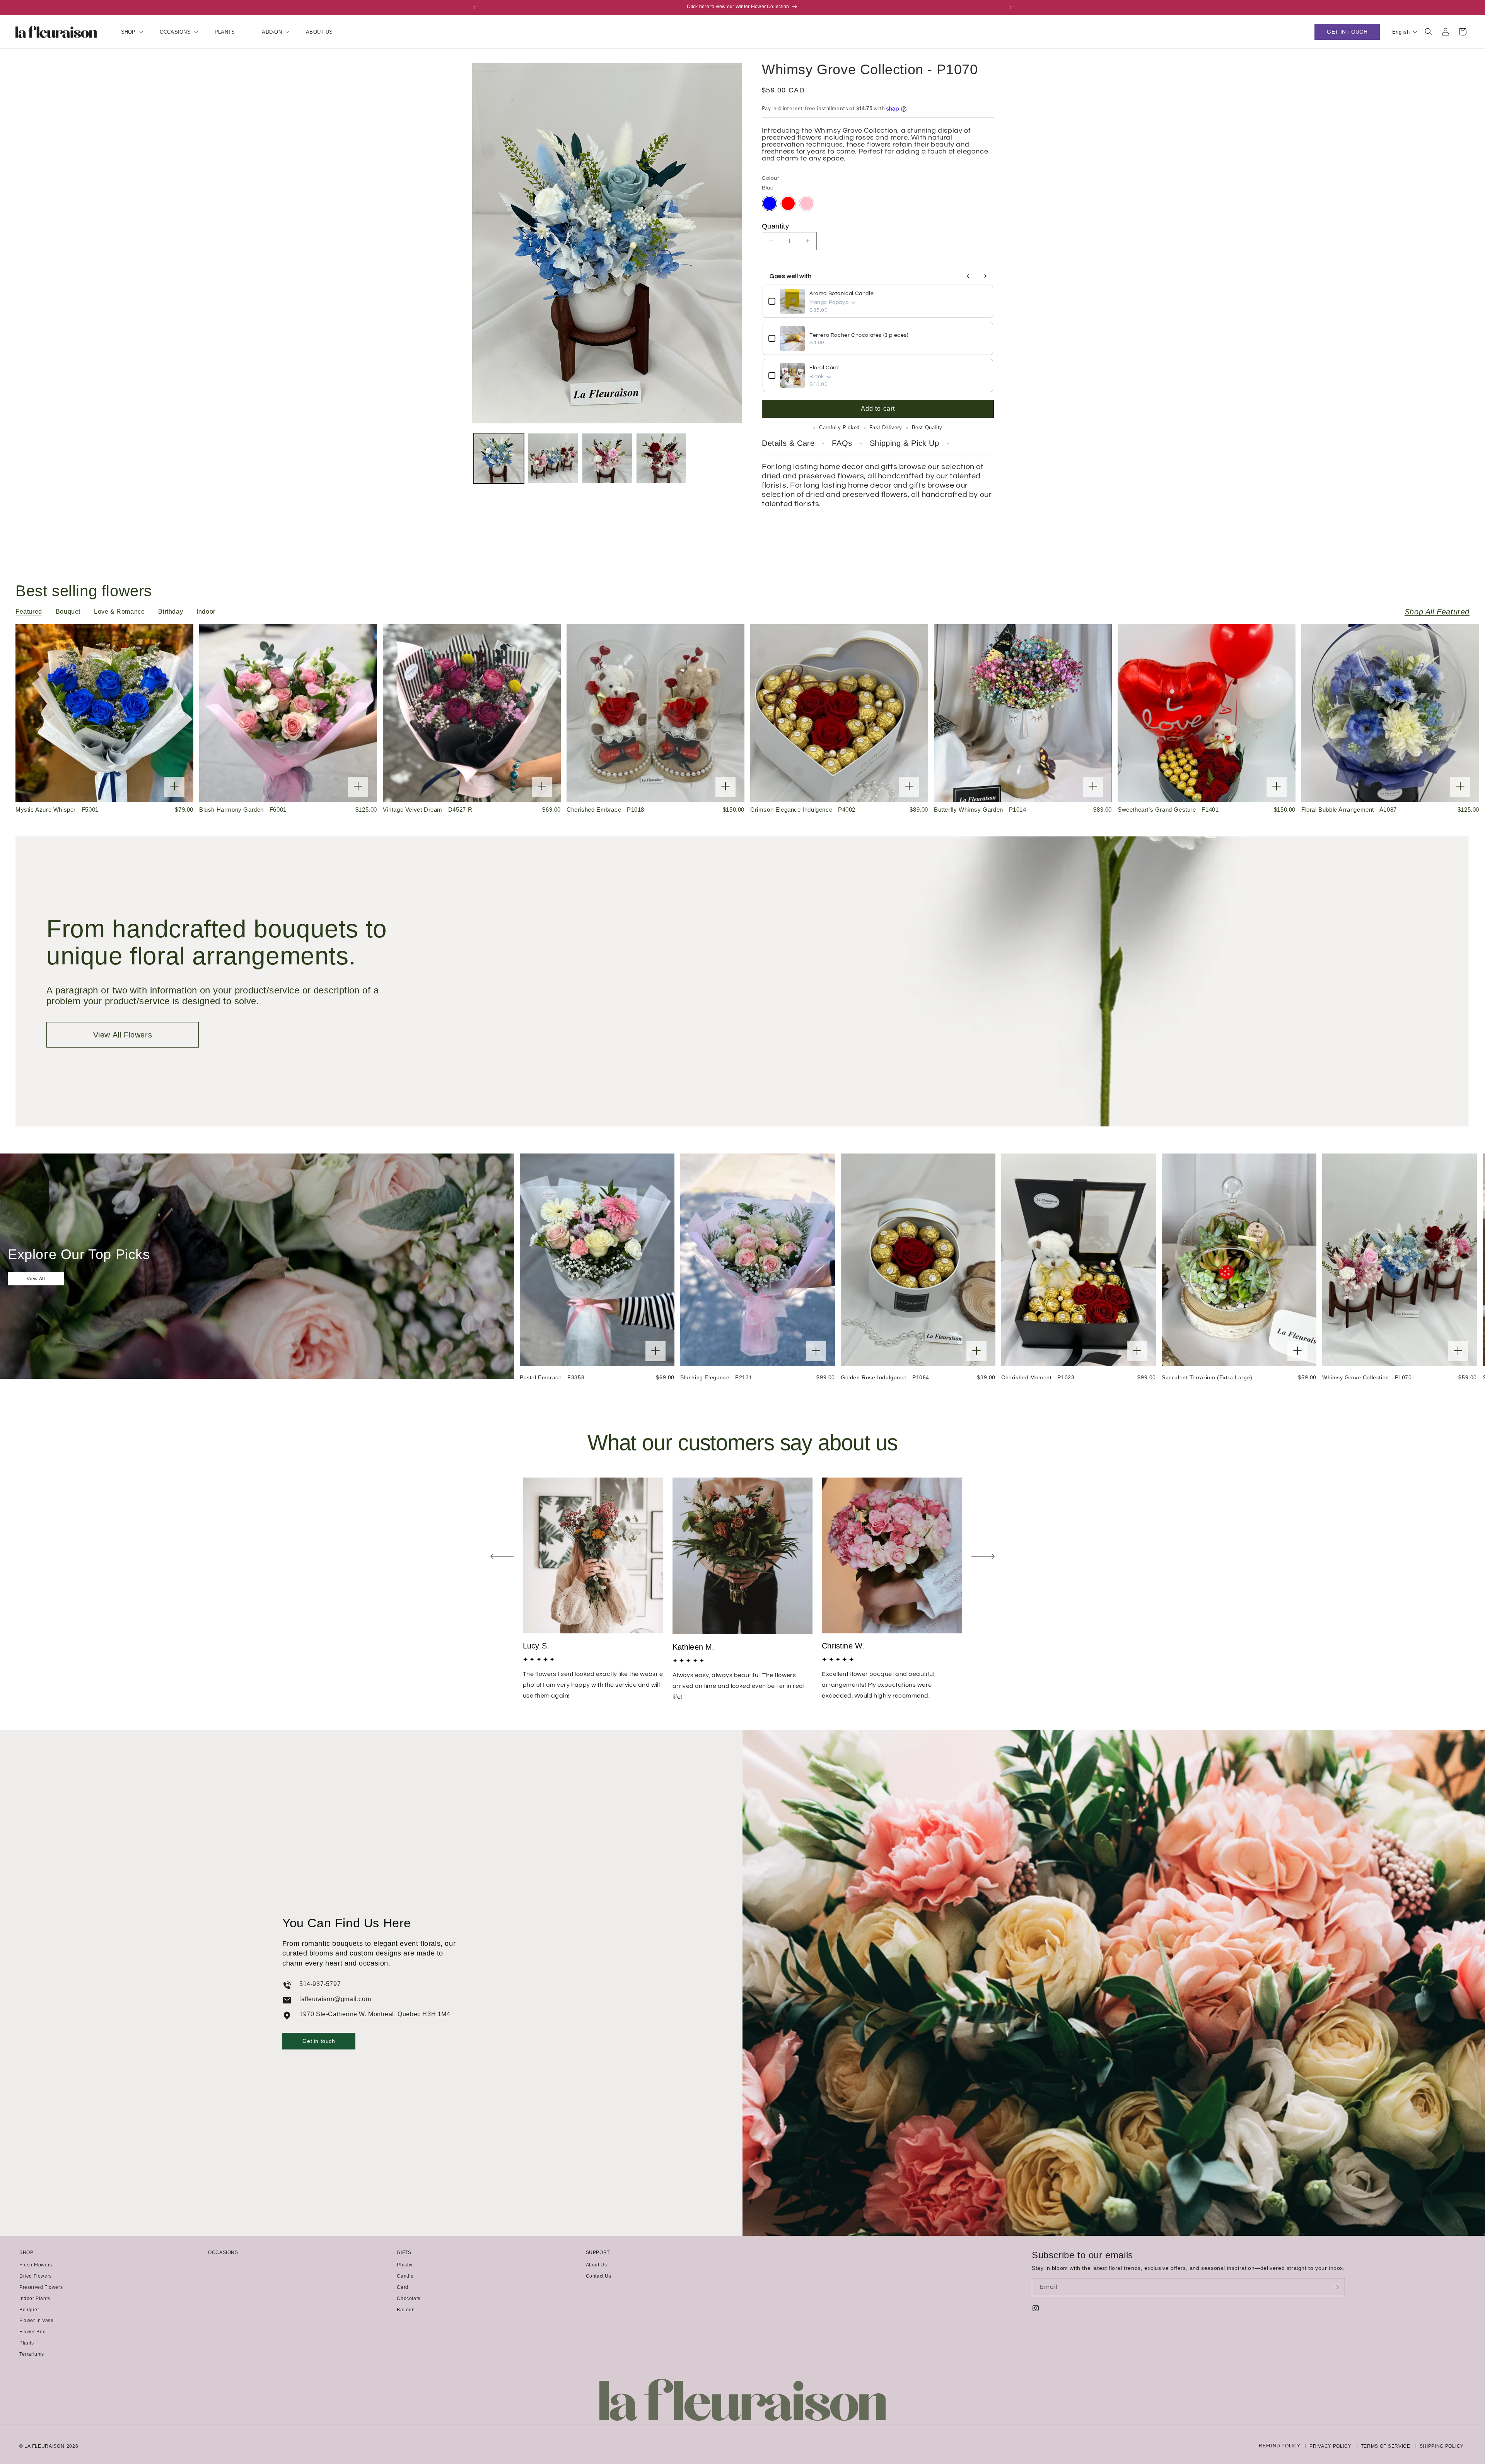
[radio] (770, 203)
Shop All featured (1437, 612)
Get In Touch (1347, 32)
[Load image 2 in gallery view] (553, 458)
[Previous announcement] (475, 7)
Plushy (405, 2265)
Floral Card (824, 368)
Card (402, 2287)
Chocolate (409, 2298)
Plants (27, 2343)
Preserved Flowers (41, 2287)
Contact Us (599, 2276)
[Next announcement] (1010, 7)
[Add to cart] (174, 787)
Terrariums (32, 2354)
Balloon (406, 2310)
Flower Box (32, 2332)
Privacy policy (1331, 2446)
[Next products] (985, 276)
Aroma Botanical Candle (841, 293)
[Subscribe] (1336, 2287)
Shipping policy (1442, 2446)
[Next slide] (983, 1556)
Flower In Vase (36, 2321)
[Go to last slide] (502, 1556)
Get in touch (319, 2041)
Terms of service (1386, 2446)
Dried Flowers (36, 2276)
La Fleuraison (44, 2446)
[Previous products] (968, 276)
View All (36, 1279)
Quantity (775, 226)
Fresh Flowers (36, 2265)
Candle (405, 2276)
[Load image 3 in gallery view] (607, 458)
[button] (127, 32)
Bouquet (29, 2310)
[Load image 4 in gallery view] (661, 458)
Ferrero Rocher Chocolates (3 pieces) (859, 335)
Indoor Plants (35, 2298)
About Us (597, 2265)
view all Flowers (123, 1035)
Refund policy (1279, 2446)
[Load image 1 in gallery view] (499, 458)
